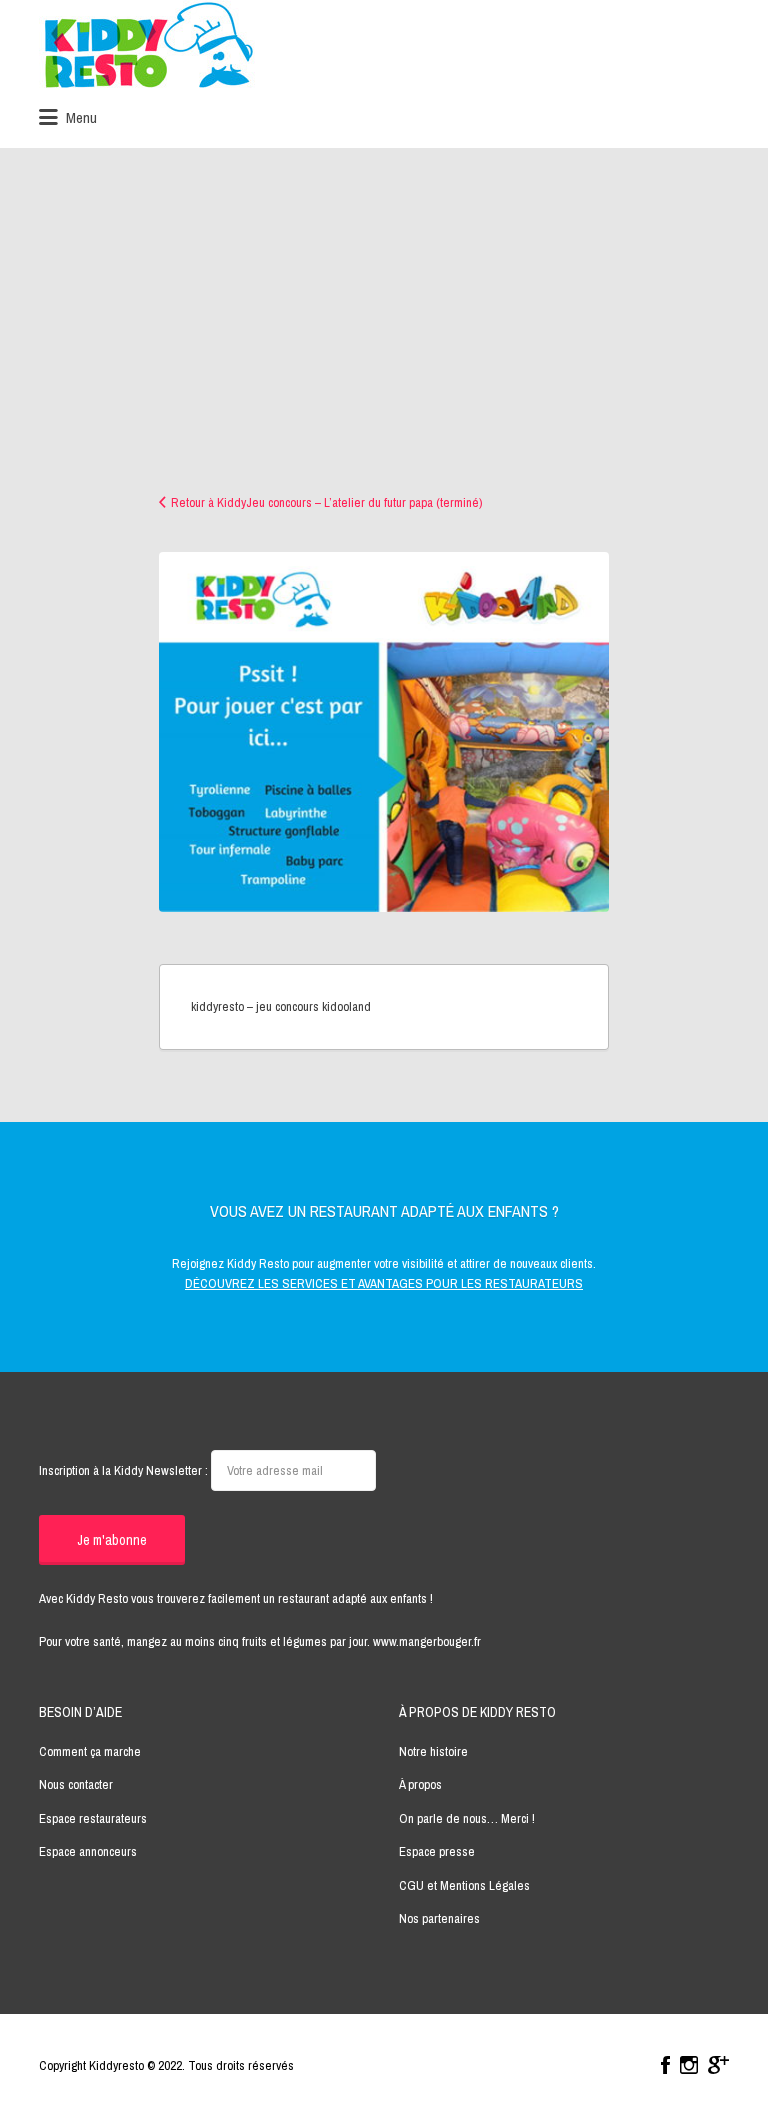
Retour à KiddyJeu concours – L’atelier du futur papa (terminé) (326, 502)
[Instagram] (689, 2065)
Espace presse (437, 1851)
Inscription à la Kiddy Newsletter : (125, 1470)
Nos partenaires (439, 1918)
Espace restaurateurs (93, 1818)
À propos (420, 1784)
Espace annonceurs (88, 1851)
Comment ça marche (90, 1751)
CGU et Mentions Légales (464, 1885)
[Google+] (718, 2065)
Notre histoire (433, 1751)
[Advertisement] (384, 343)
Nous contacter (76, 1784)
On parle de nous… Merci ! (467, 1818)
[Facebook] (665, 2065)
